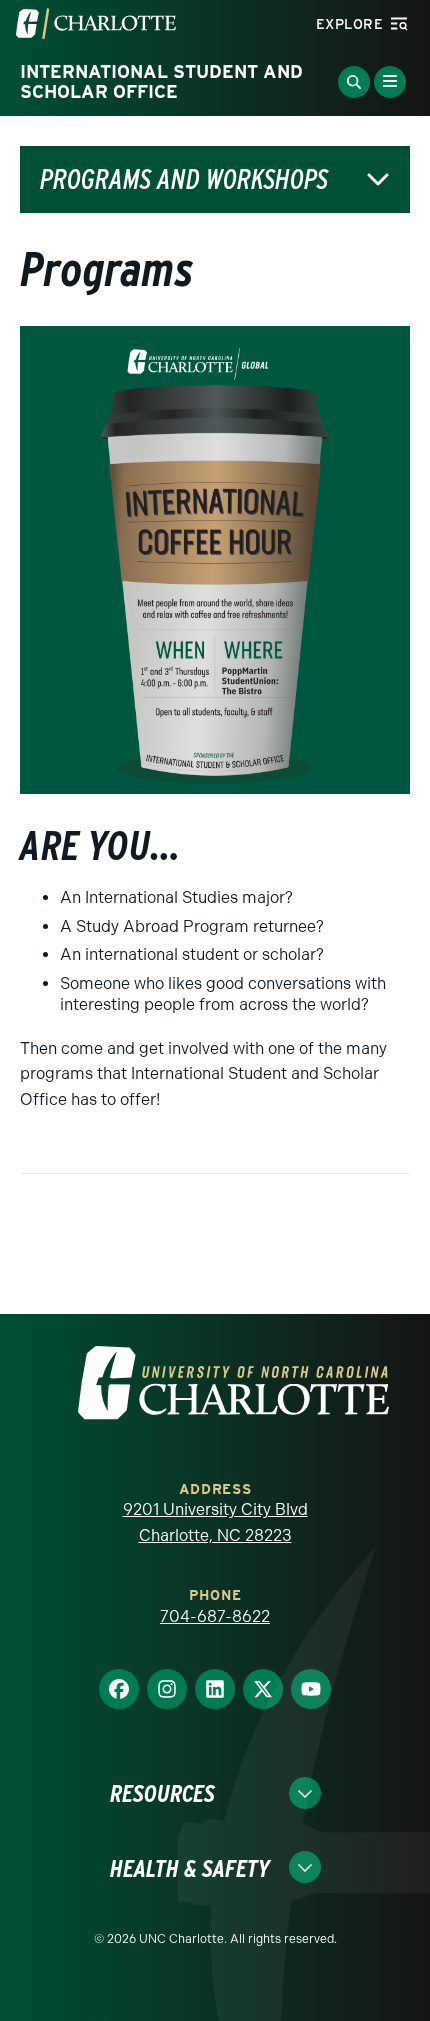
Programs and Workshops (184, 179)
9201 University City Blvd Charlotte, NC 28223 (215, 1522)
